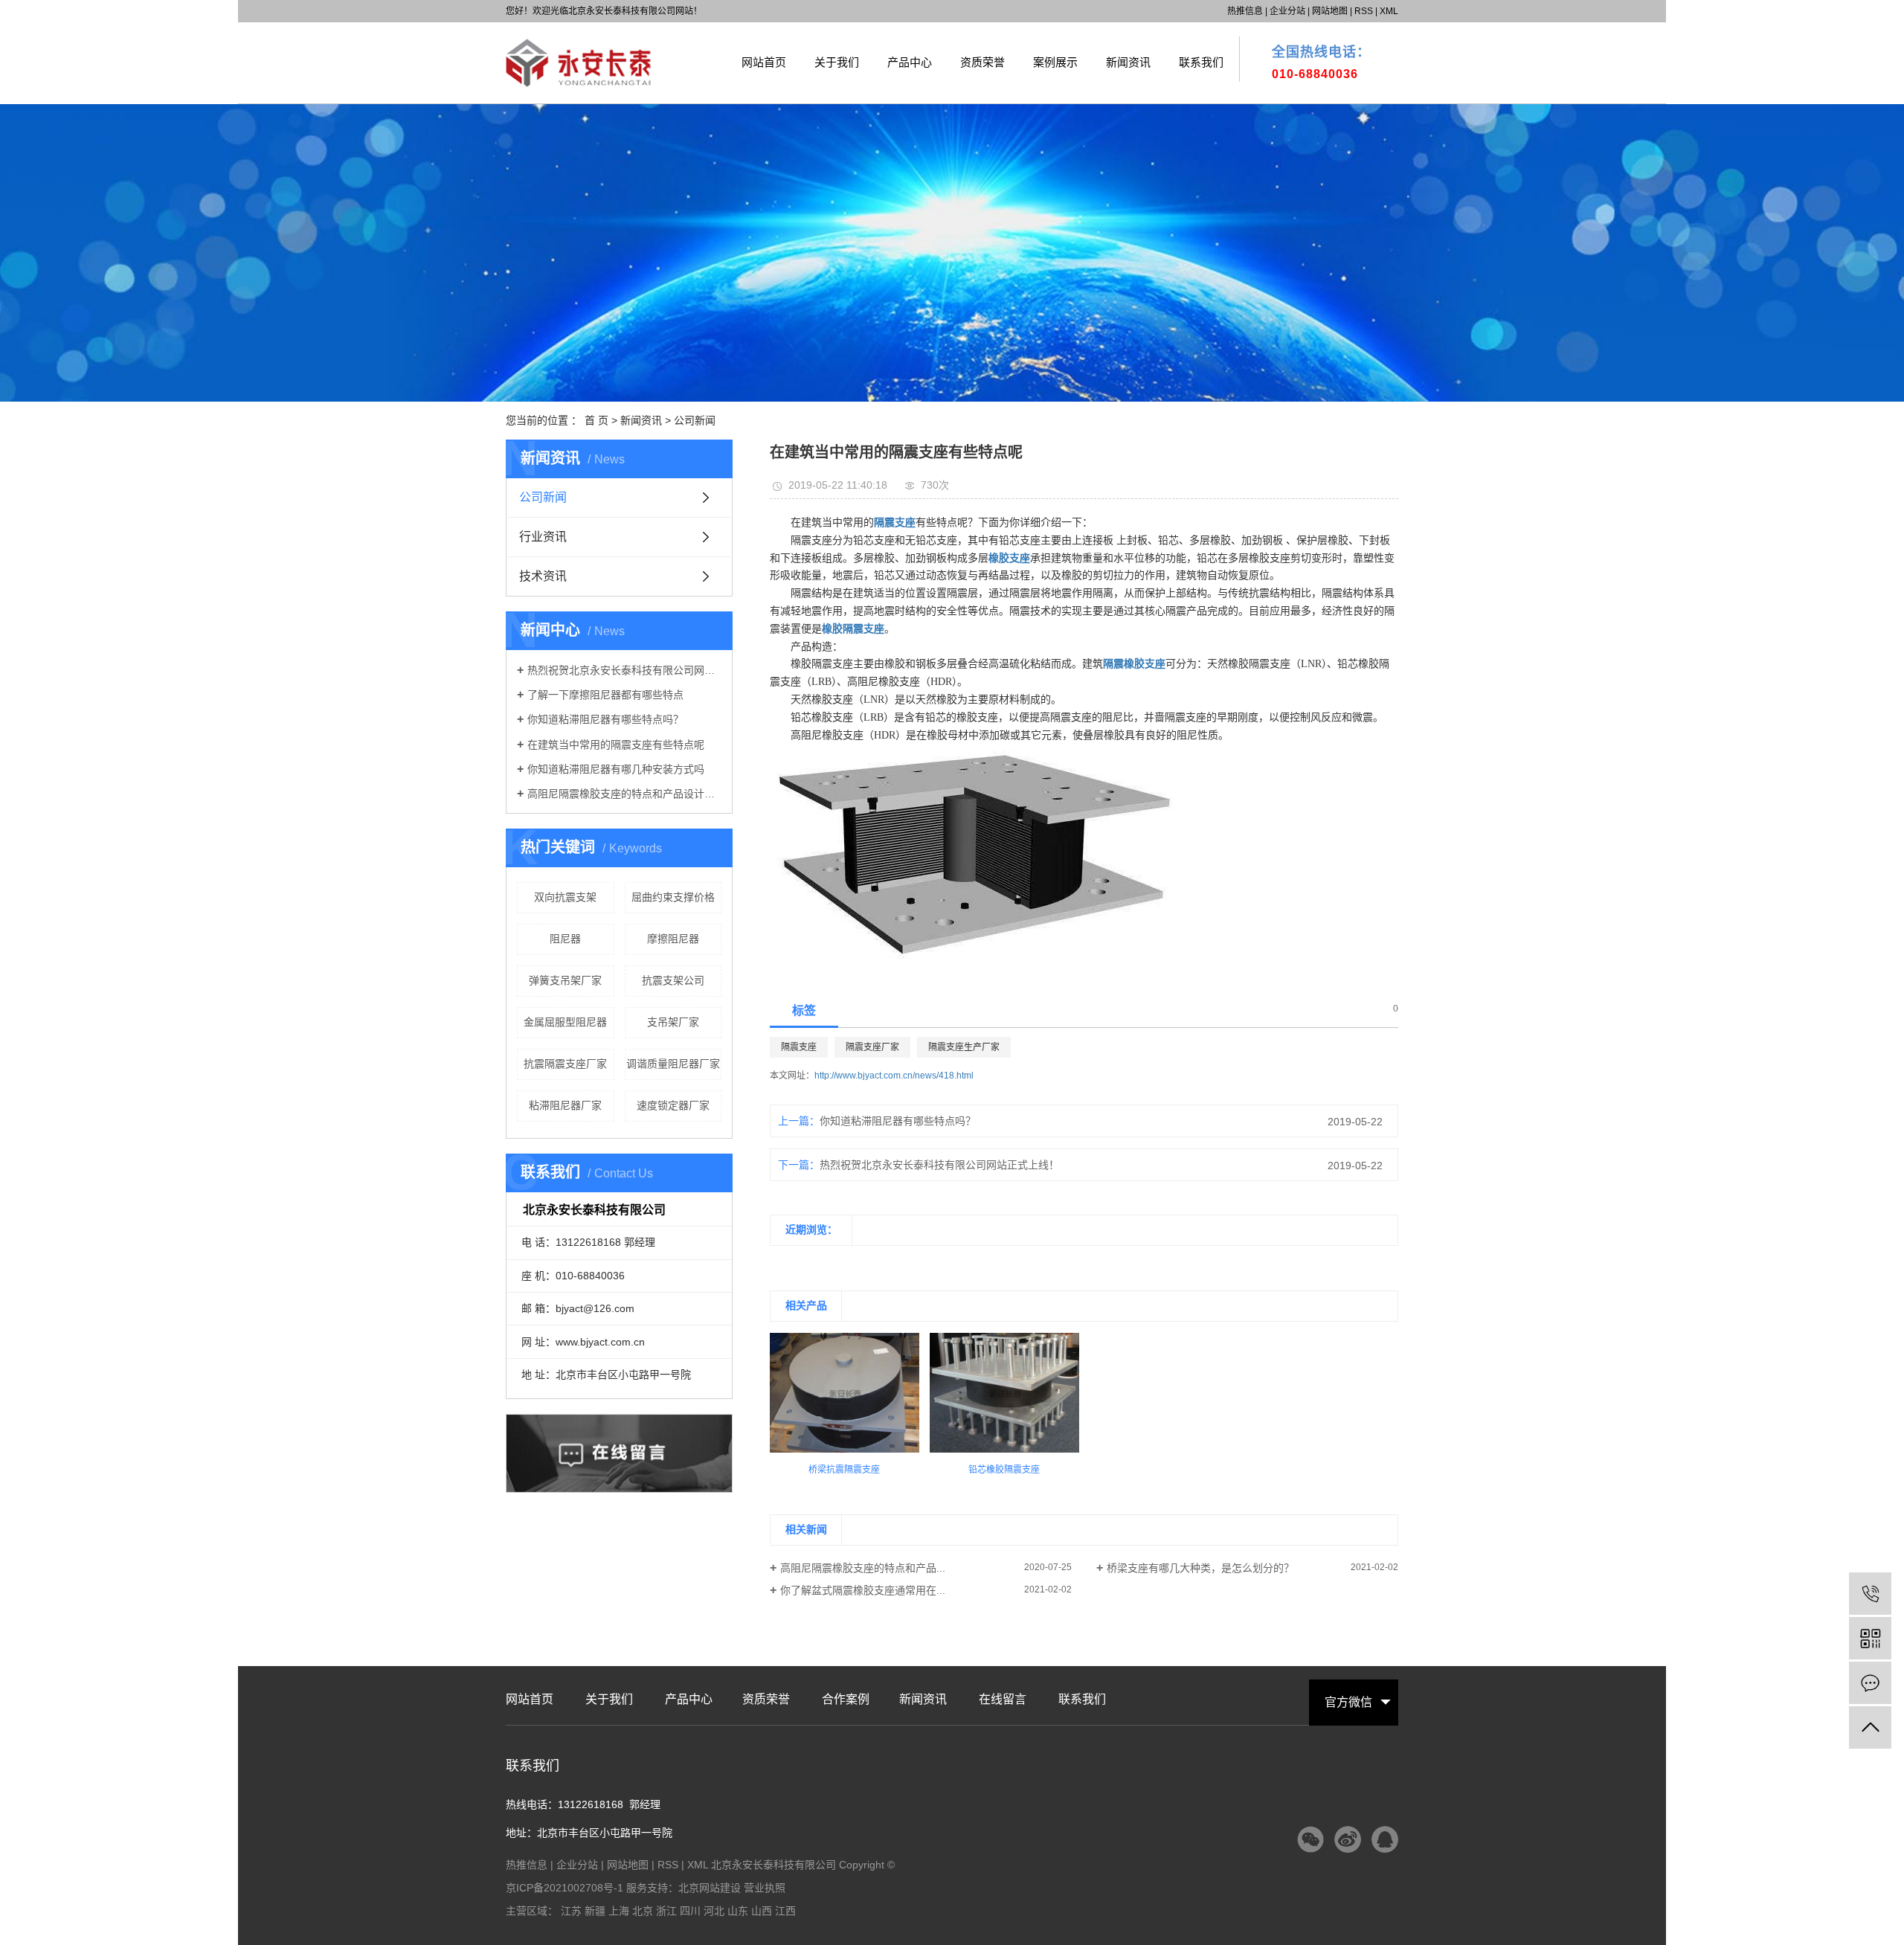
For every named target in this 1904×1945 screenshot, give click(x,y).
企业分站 (1287, 11)
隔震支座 (799, 1047)
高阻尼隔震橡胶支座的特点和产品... (863, 1568)
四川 (690, 1911)
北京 (643, 1911)
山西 (762, 1911)
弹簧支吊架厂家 (565, 980)
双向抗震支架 (565, 897)
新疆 (595, 1911)
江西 (785, 1911)
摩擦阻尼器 (673, 939)
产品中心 (910, 62)
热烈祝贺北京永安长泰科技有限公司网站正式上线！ (624, 670)
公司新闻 (695, 420)
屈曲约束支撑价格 (673, 897)
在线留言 (1003, 1700)
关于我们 (837, 62)
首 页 (596, 420)
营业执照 (765, 1888)
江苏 (571, 1911)
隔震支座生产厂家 (964, 1047)
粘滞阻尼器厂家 (565, 1105)
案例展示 (1055, 62)
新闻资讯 (1128, 62)
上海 (619, 1911)
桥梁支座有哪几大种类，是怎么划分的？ (1200, 1568)
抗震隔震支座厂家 (565, 1064)
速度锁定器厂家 (673, 1105)
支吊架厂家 (673, 1022)
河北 (714, 1911)
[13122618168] (1870, 1594)
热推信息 (1245, 11)
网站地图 (1330, 11)
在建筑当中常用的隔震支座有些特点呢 (616, 745)
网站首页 (764, 62)
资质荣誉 (982, 62)
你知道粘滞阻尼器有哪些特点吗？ (605, 719)
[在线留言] (1870, 1683)
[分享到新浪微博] (1348, 1839)
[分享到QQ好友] (1385, 1839)
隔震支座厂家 (872, 1047)
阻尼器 (565, 939)
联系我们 (1201, 62)
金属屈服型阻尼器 (565, 1022)
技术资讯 (543, 576)
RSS (1364, 11)
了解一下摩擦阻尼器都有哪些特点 (605, 695)
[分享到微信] (1310, 1839)
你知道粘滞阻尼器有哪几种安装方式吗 (616, 769)
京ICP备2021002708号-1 (565, 1888)
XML (1389, 11)
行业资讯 (543, 537)
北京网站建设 (710, 1888)
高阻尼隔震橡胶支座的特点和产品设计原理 (624, 794)
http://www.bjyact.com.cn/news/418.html (894, 1076)
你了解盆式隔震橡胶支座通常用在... (863, 1590)
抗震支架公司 (673, 980)
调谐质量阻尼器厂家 (673, 1064)
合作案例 (846, 1700)
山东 (738, 1911)
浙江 (666, 1911)
